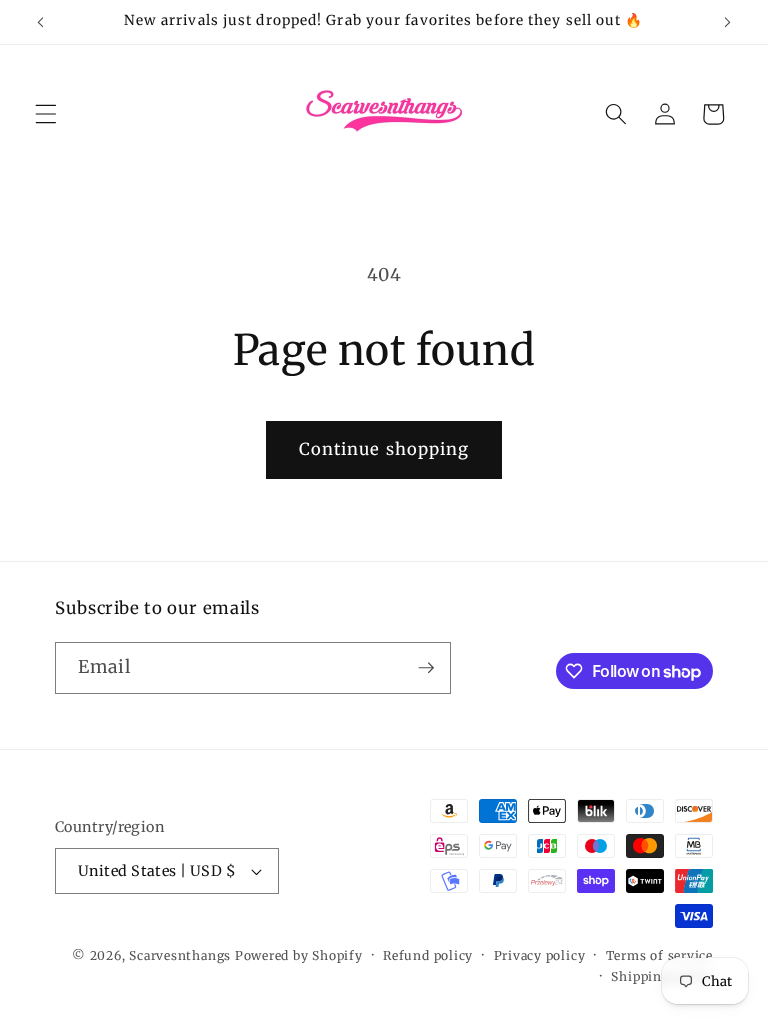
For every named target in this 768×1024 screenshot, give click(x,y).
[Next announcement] (727, 22)
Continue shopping (384, 449)
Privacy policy (540, 955)
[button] (46, 114)
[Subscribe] (426, 668)
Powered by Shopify (299, 955)
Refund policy (428, 955)
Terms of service (659, 955)
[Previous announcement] (41, 22)
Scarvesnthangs (180, 955)
